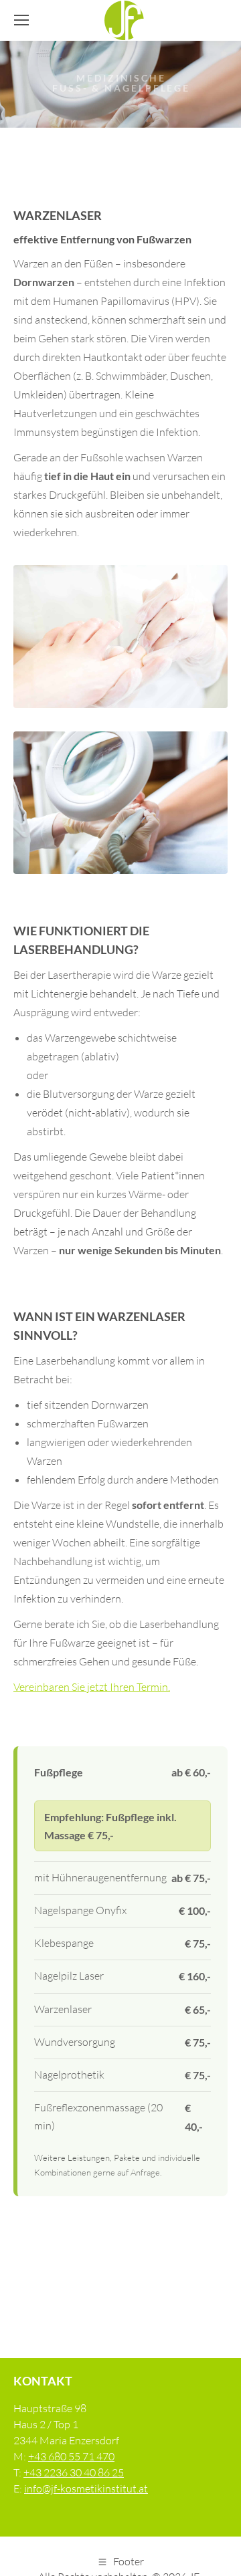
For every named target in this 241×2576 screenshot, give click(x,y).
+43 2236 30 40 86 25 (74, 2472)
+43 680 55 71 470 (71, 2456)
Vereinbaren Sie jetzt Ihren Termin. (92, 1687)
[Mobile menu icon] (21, 20)
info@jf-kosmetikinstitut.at (86, 2488)
